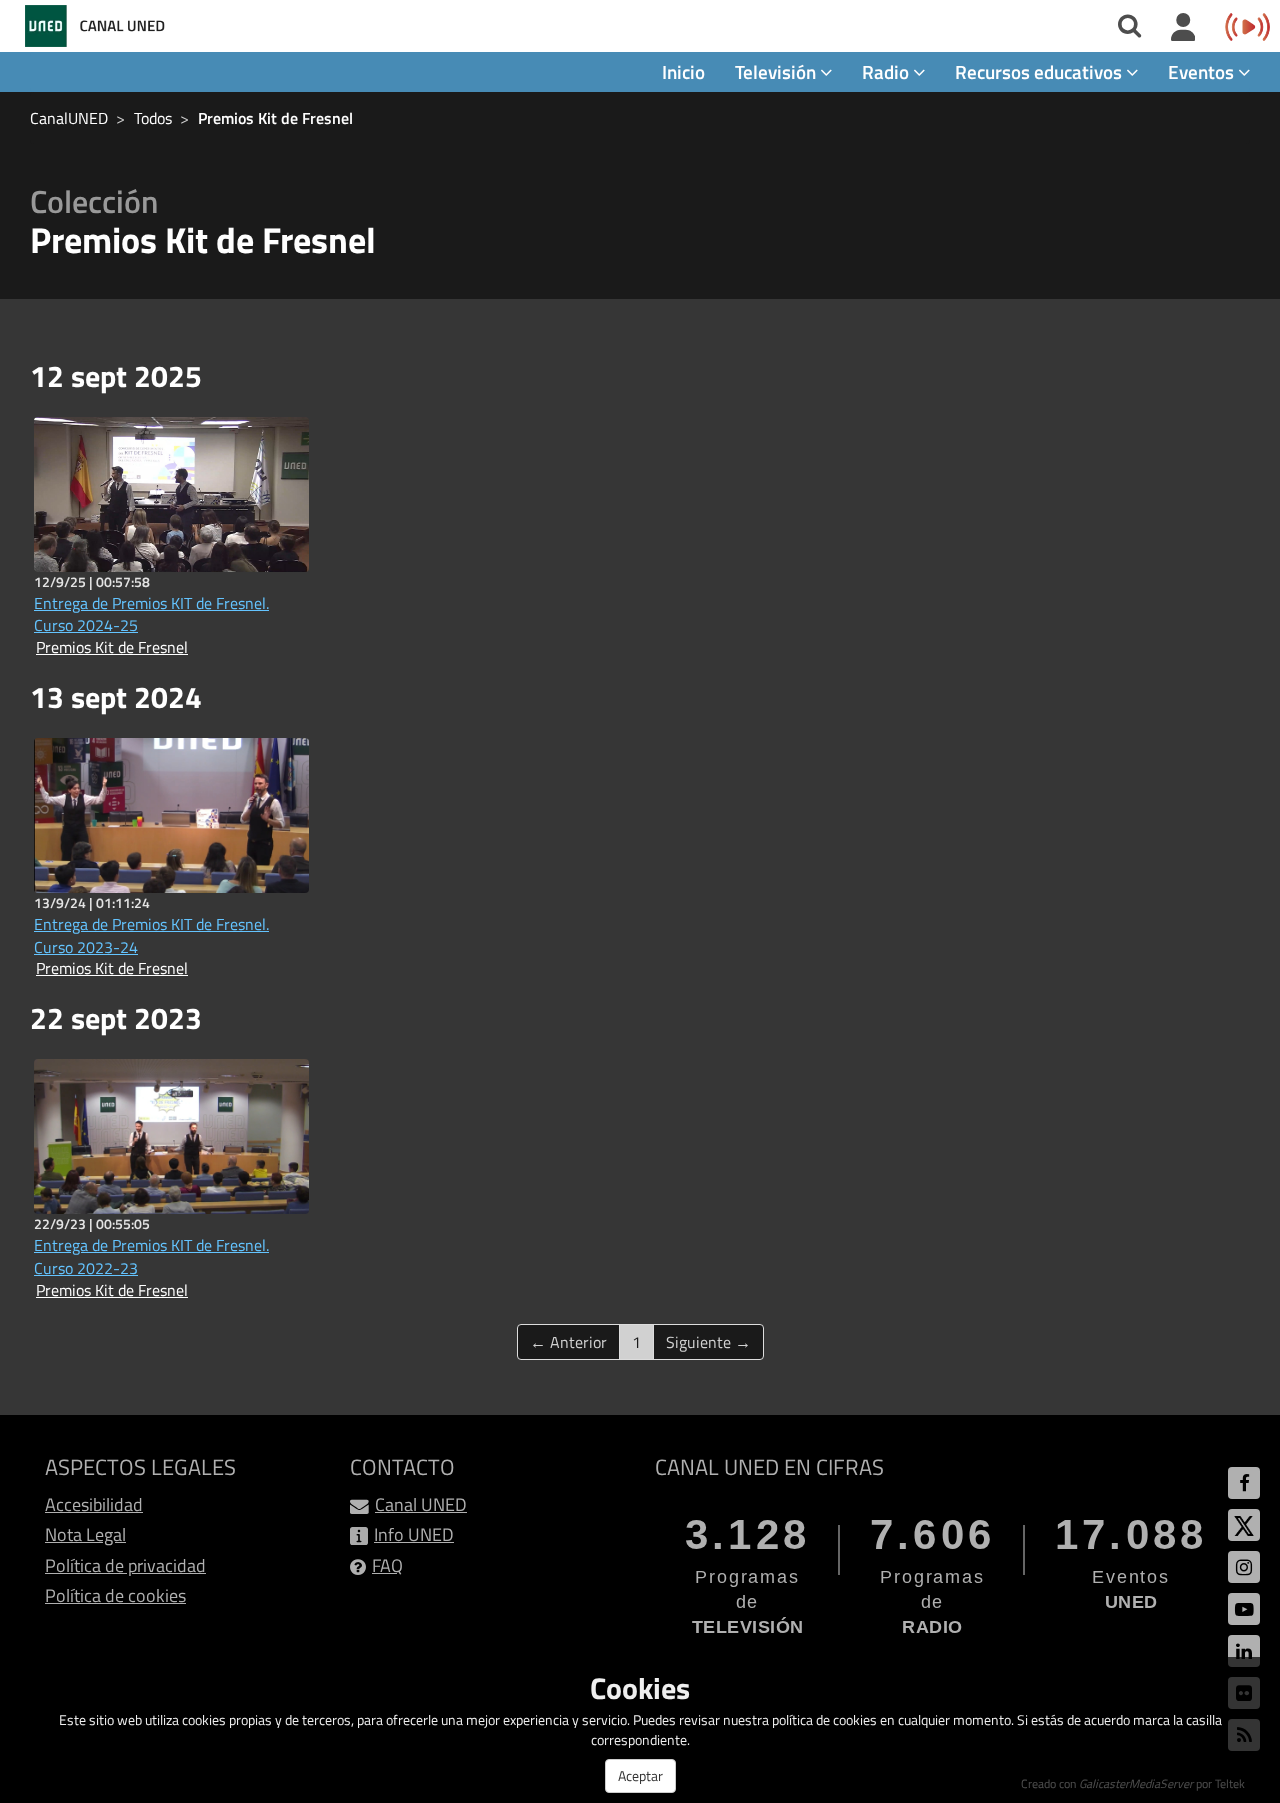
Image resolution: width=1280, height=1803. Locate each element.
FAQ (387, 1565)
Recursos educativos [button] (1040, 71)
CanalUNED (69, 118)
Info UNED (414, 1534)
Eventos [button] (1203, 71)
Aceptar (640, 1775)
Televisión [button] (777, 71)
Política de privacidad (125, 1565)
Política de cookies (115, 1595)
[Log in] (1183, 28)
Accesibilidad (94, 1504)
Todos (153, 118)
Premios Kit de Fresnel (275, 118)
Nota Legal (85, 1534)
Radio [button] (887, 71)
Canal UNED (421, 1504)
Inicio (683, 71)
